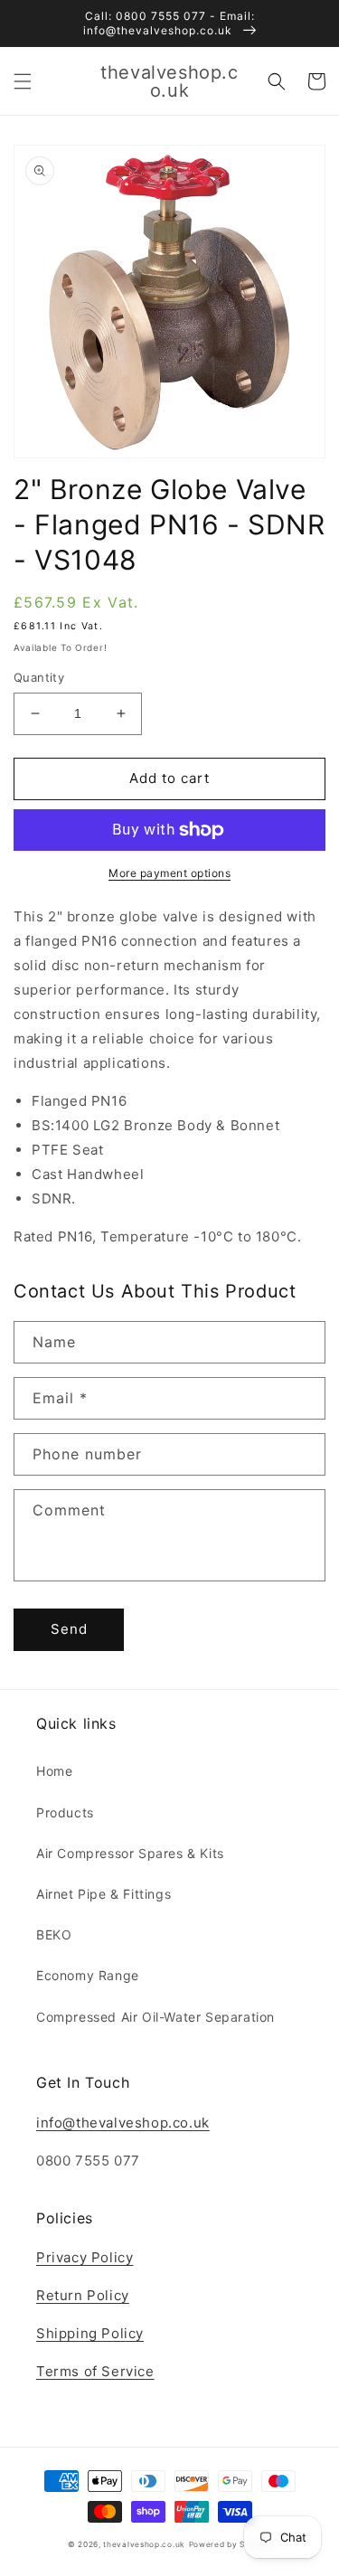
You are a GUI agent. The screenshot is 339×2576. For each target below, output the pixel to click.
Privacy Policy (85, 2257)
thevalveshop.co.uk (144, 2544)
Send (69, 1629)
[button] (23, 81)
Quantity (39, 677)
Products (65, 1812)
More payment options (169, 873)
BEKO (54, 1934)
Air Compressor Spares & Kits (130, 1853)
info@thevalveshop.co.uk (123, 2123)
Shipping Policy (90, 2333)
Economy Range (88, 1975)
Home (54, 1771)
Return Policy (83, 2295)
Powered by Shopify (231, 2544)
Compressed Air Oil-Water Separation (155, 2017)
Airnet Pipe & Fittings (104, 1894)
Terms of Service (95, 2371)
